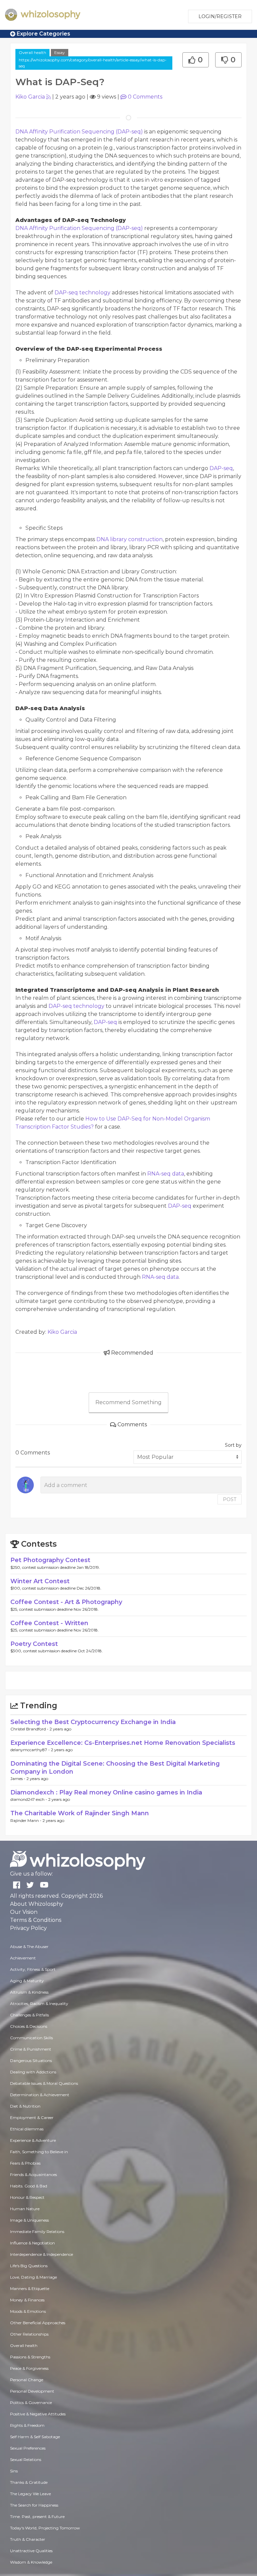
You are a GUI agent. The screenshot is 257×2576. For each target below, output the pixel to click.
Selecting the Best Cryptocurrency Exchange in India (93, 1722)
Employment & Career (32, 2117)
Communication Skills (31, 2038)
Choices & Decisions (29, 2026)
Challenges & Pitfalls (29, 2015)
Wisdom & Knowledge (31, 2562)
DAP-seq (221, 468)
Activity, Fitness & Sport (33, 1969)
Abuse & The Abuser (29, 1947)
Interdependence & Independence (41, 2254)
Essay (60, 52)
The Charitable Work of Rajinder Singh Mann (80, 1813)
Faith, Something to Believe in (39, 2152)
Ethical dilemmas (27, 2129)
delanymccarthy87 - (31, 1750)
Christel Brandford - (30, 1729)
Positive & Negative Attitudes (38, 2414)
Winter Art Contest (40, 1581)
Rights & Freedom (27, 2425)
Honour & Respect (27, 2197)
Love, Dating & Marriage (33, 2277)
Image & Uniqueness (29, 2220)
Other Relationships (29, 2334)
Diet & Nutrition (25, 2106)
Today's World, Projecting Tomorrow (45, 2528)
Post (230, 1499)
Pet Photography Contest (50, 1560)
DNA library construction (130, 539)
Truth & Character (28, 2539)
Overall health (32, 52)
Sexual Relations (26, 2459)
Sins (14, 2471)
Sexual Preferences (28, 2448)
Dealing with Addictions (33, 2072)
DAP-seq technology (83, 293)
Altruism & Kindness (29, 1992)
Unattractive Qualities (31, 2551)
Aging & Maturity (27, 1981)
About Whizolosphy (37, 1904)
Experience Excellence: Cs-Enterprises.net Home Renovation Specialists (123, 1743)
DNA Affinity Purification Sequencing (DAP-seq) (80, 132)
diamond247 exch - (29, 1799)
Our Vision (24, 1912)
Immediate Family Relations (37, 2231)
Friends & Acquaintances (33, 2174)
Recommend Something (128, 1402)
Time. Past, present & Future (37, 2516)
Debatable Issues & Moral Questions (44, 2083)
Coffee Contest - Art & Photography (66, 1602)
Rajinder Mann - (26, 1820)
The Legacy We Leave (30, 2494)
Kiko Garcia (30, 97)
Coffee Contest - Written (49, 1623)
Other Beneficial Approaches (38, 2323)
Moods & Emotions (28, 2311)
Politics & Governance (31, 2402)
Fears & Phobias (25, 2163)
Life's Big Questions (29, 2266)
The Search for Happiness (34, 2505)
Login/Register (220, 16)
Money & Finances (27, 2300)
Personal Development (32, 2391)
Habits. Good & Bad (29, 2186)
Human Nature (25, 2209)
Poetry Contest (34, 1644)
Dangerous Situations (31, 2060)
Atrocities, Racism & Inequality (39, 2003)
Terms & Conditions (36, 1920)
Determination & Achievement (40, 2095)
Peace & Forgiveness (29, 2368)
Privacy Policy (28, 1928)
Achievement (23, 1958)
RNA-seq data (166, 1174)
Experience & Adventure (33, 2140)
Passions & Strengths (30, 2357)
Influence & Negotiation (32, 2243)
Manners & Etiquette (30, 2288)
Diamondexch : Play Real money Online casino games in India (106, 1792)
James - (18, 1779)
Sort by (233, 1445)
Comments (145, 97)
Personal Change (27, 2380)
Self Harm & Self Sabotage (35, 2437)
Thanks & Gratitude (29, 2482)
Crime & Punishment (31, 2049)
